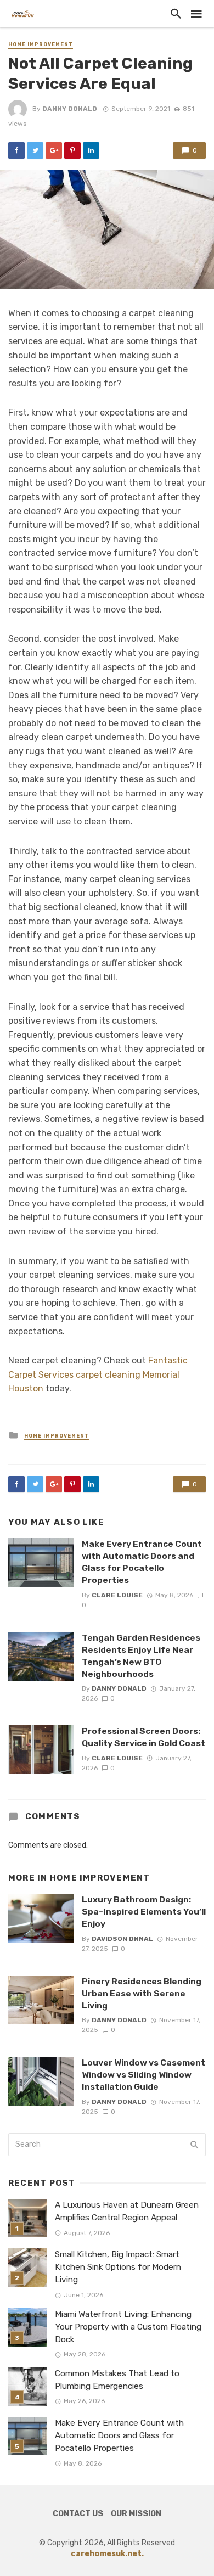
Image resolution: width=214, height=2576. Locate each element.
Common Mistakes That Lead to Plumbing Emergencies (117, 2380)
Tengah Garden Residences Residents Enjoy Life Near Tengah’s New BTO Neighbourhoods (141, 1656)
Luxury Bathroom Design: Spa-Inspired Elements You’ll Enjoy (144, 1912)
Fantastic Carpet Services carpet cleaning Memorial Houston (98, 1374)
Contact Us (78, 2514)
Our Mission (136, 2514)
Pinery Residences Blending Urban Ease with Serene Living (142, 1993)
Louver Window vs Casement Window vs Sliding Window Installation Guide (143, 2075)
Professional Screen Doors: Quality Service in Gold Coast (143, 1737)
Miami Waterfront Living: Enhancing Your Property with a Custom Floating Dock (128, 2327)
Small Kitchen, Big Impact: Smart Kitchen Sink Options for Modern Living (118, 2267)
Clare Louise (117, 1595)
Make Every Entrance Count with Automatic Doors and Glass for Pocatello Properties (142, 1562)
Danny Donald (70, 109)
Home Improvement (41, 44)
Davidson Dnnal (122, 1939)
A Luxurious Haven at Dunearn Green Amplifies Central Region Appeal (127, 2211)
